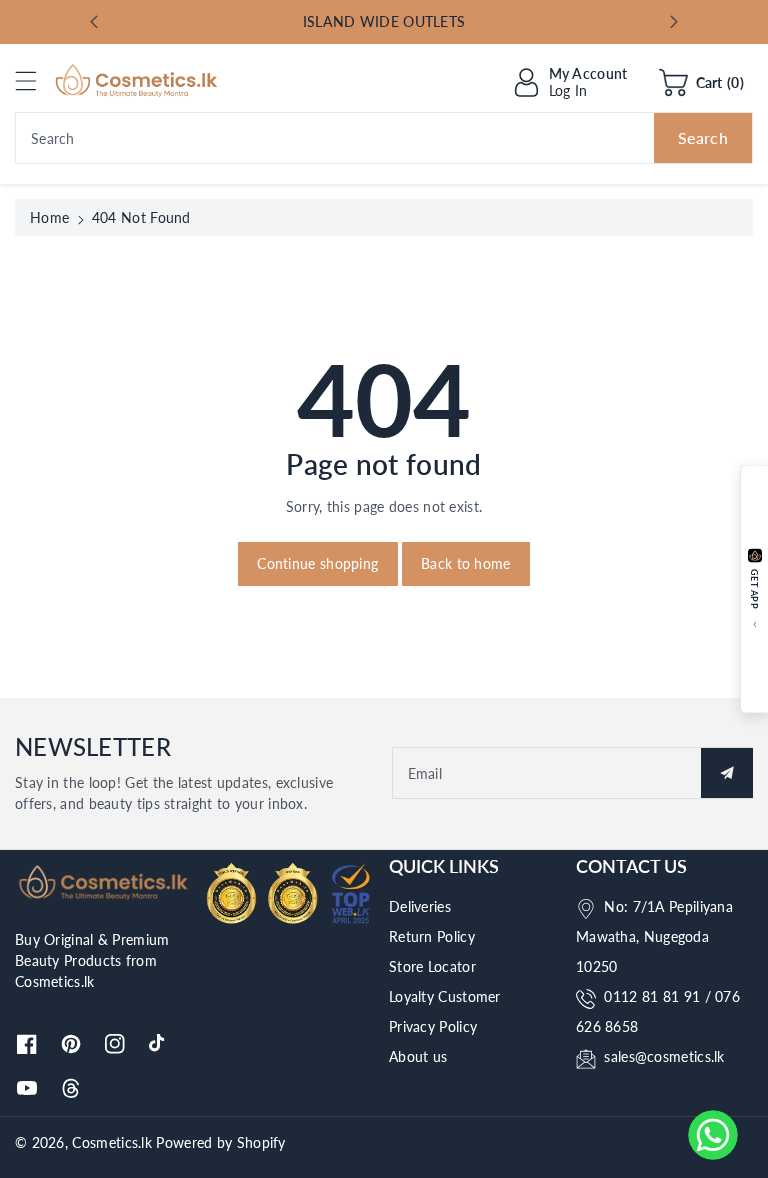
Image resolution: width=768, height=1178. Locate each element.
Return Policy (432, 936)
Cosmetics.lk (112, 1142)
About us (418, 1056)
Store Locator (432, 966)
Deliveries (420, 906)
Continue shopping (317, 563)
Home (49, 217)
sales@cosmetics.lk (664, 1056)
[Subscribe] (727, 773)
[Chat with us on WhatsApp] (713, 1135)
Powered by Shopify (220, 1142)
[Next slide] (674, 22)
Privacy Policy (433, 1026)
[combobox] (384, 138)
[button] (35, 80)
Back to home (466, 563)
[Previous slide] (94, 22)
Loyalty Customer (445, 996)
